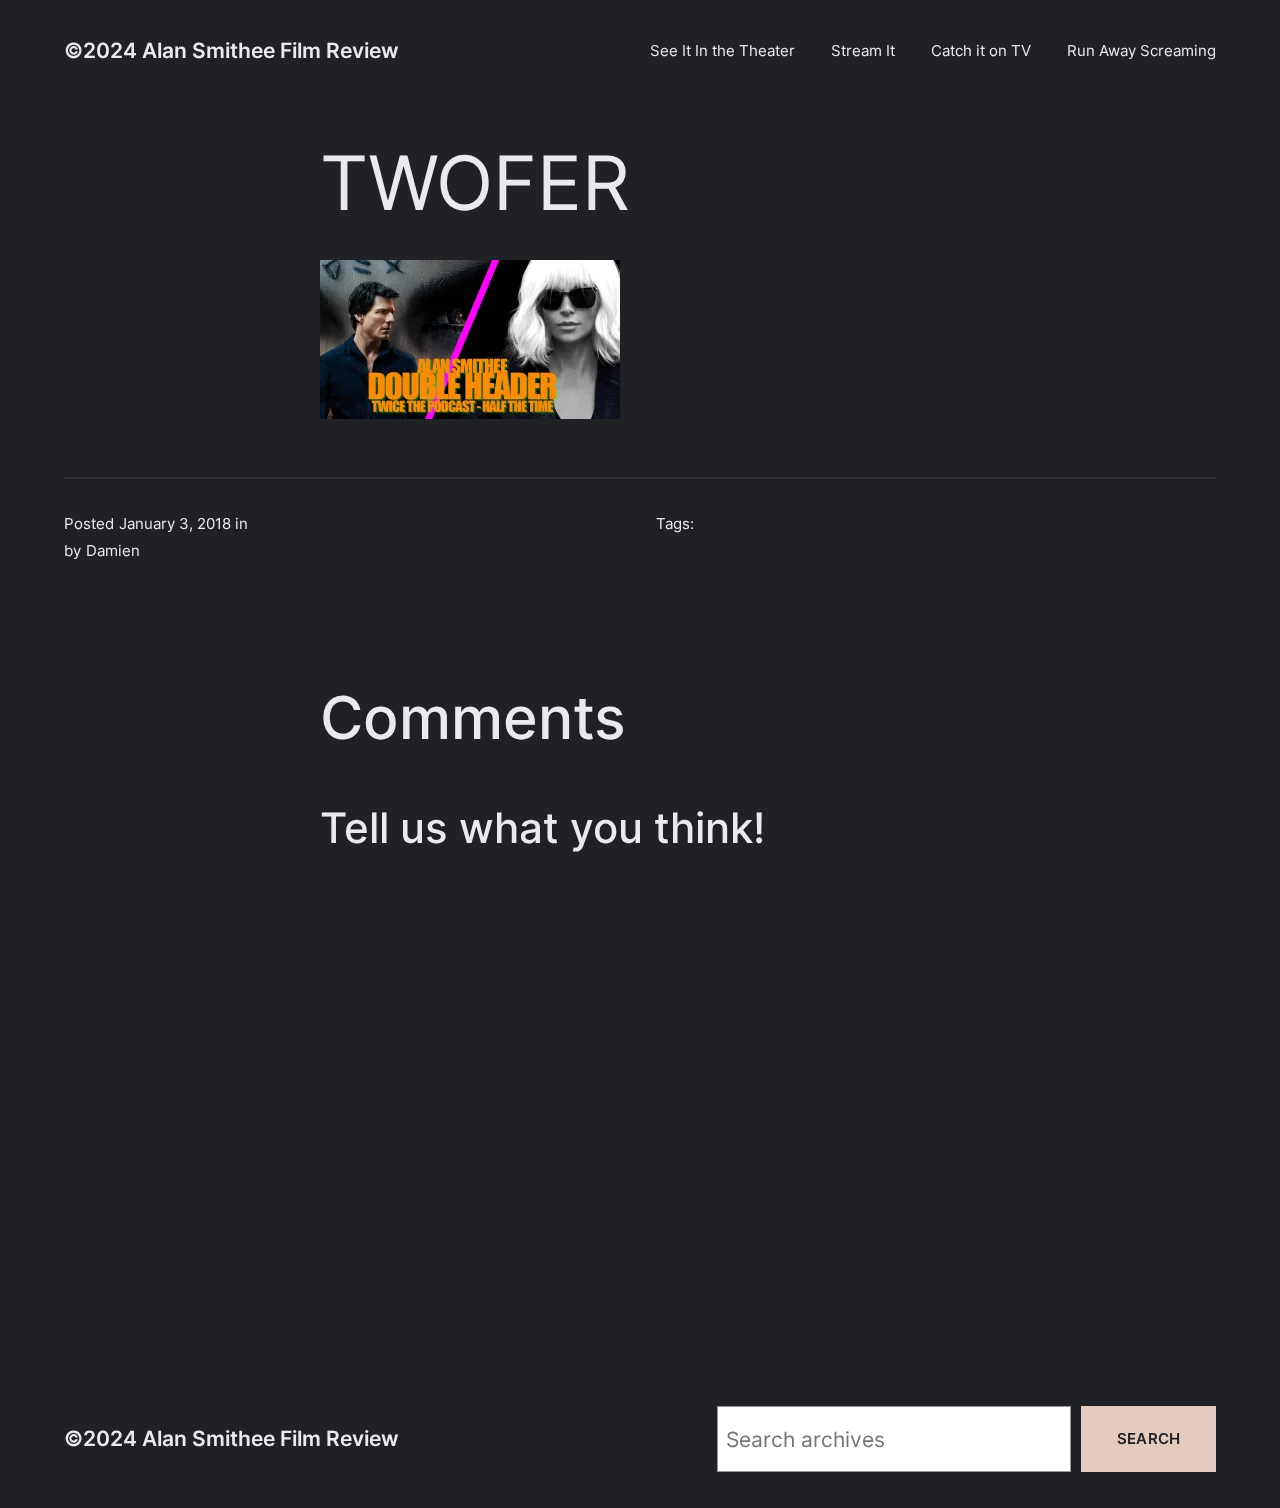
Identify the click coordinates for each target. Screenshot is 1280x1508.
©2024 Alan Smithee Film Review (231, 50)
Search (1148, 1438)
